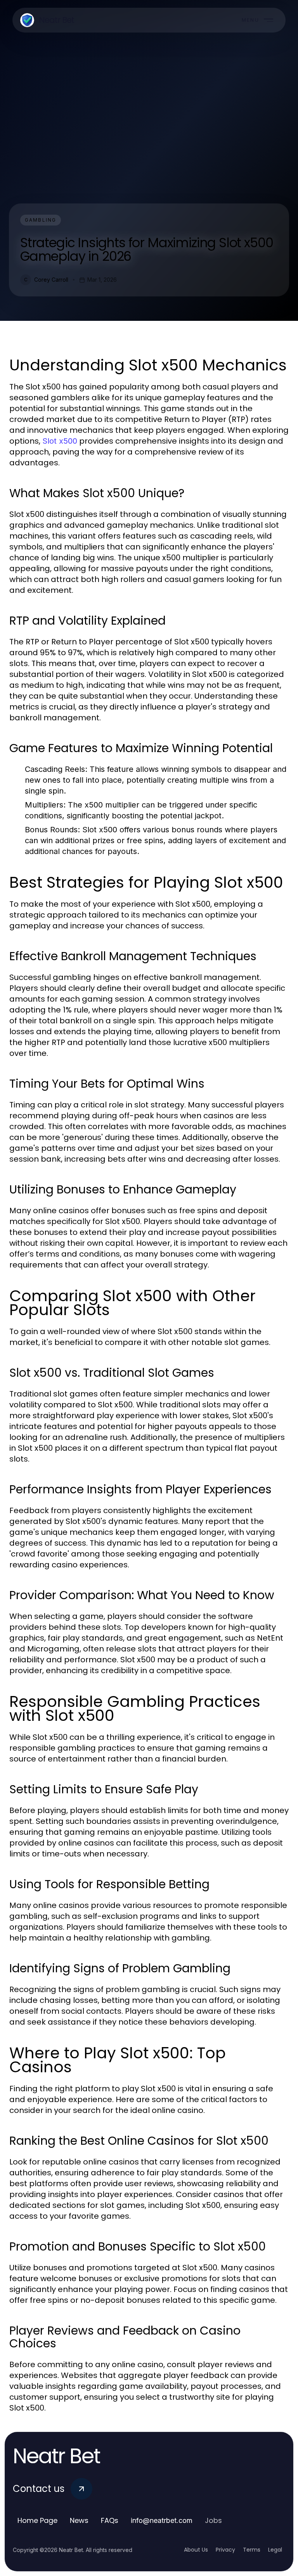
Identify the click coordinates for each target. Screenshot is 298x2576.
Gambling (41, 220)
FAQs (110, 2520)
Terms (252, 2550)
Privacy (225, 2550)
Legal (275, 2550)
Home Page (37, 2520)
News (79, 2520)
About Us (196, 2550)
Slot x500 (60, 441)
